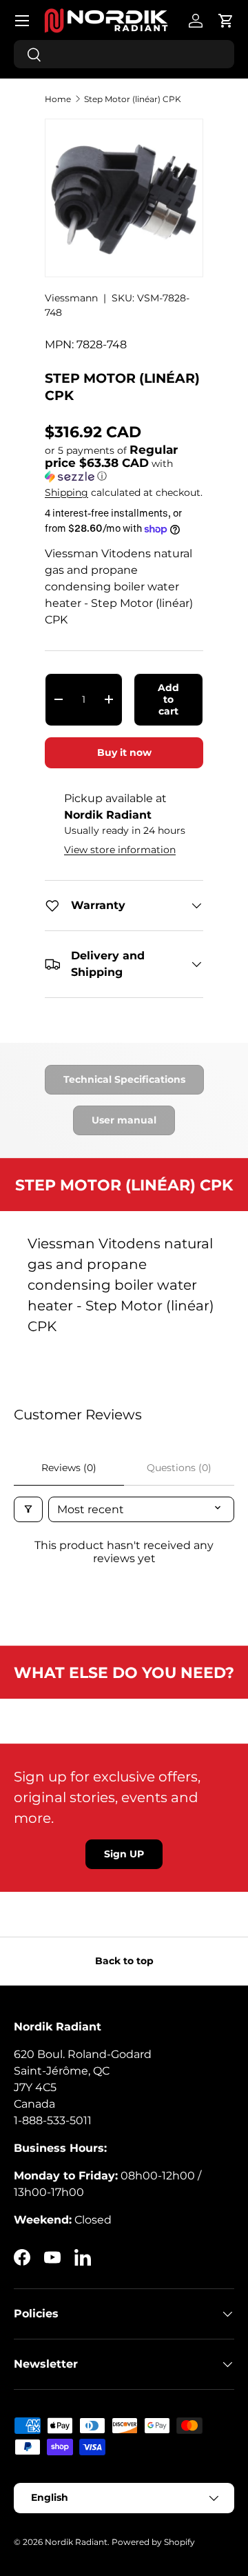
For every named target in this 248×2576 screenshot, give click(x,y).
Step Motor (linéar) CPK (133, 99)
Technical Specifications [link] (124, 1079)
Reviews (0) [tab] (69, 1468)
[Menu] (22, 21)
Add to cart (168, 699)
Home (58, 99)
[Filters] (28, 1509)
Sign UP (124, 1854)
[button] (226, 21)
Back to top (124, 1961)
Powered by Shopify (153, 2542)
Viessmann (71, 298)
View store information (120, 850)
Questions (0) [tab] (179, 1468)
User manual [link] (124, 1120)
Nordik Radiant (76, 2542)
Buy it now (124, 752)
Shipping (66, 492)
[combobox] (124, 54)
